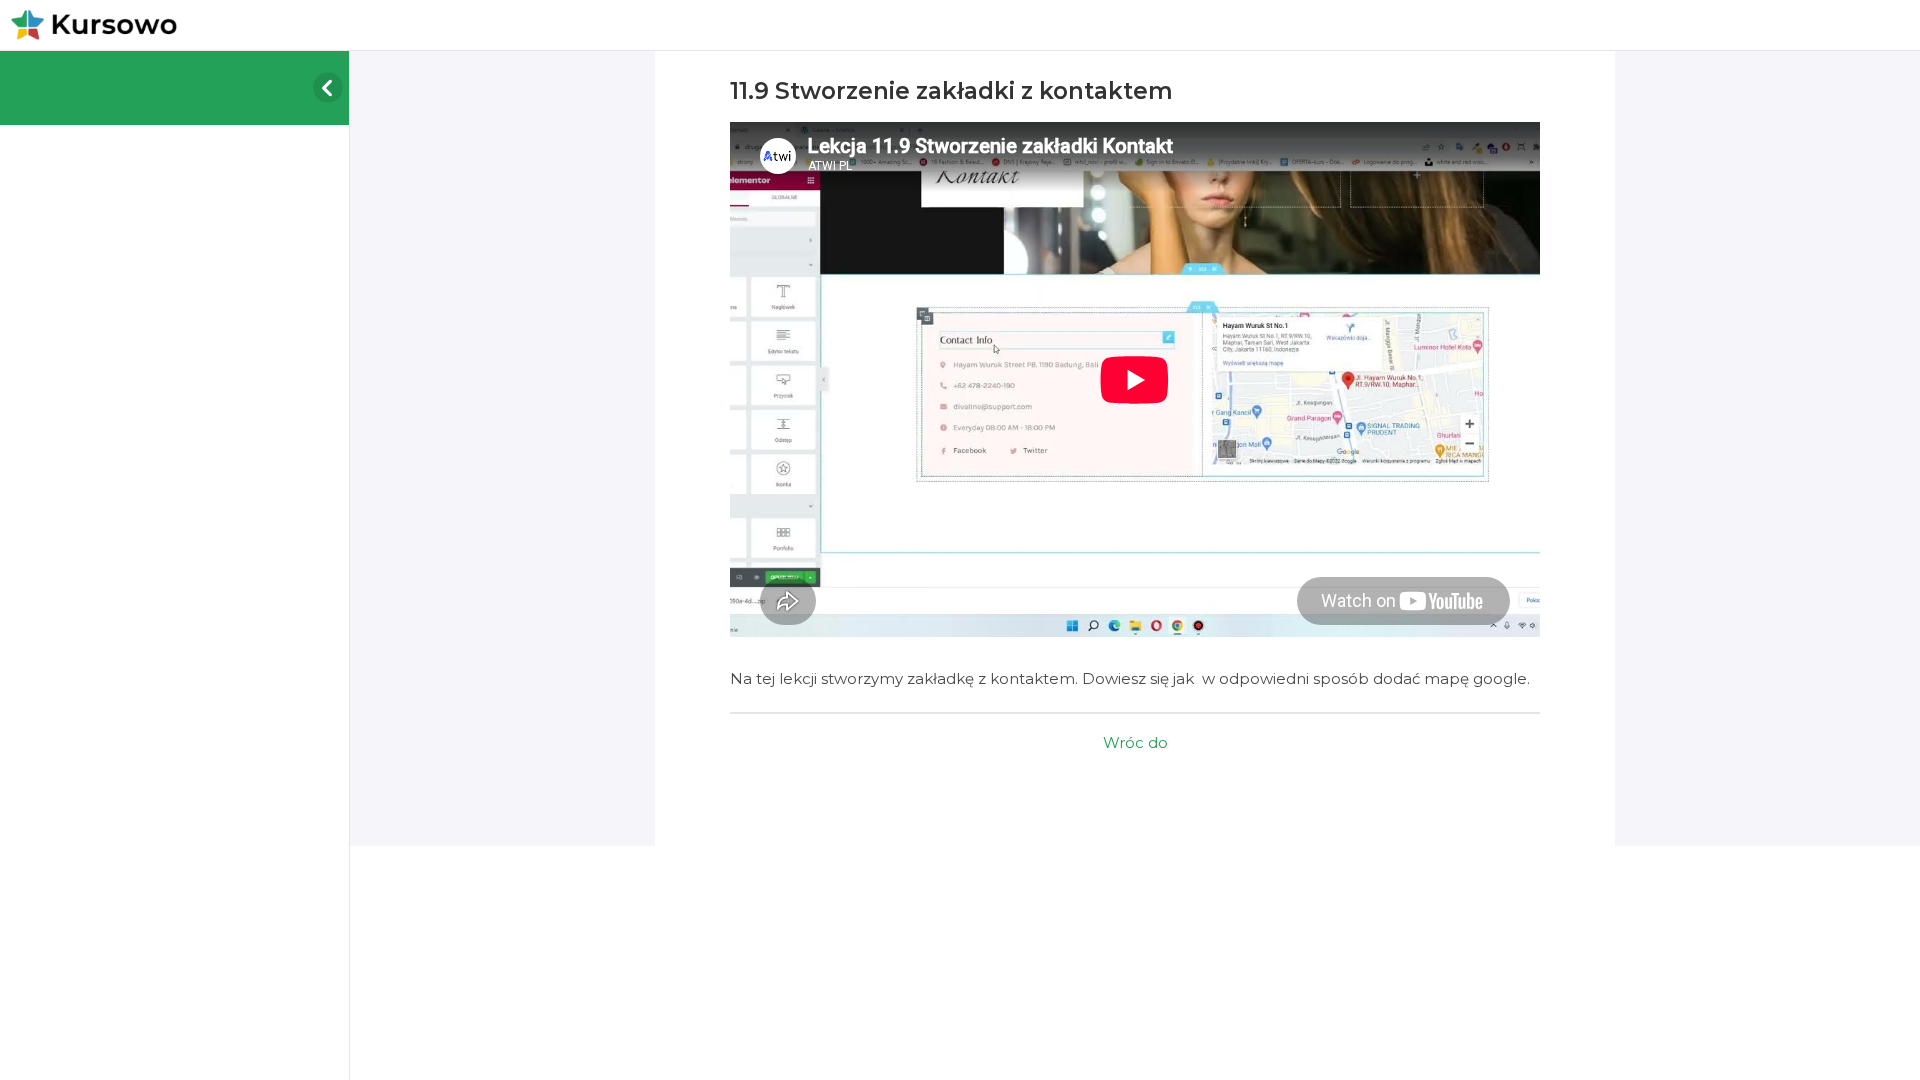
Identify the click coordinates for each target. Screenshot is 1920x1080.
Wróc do (1135, 742)
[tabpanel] (1135, 407)
